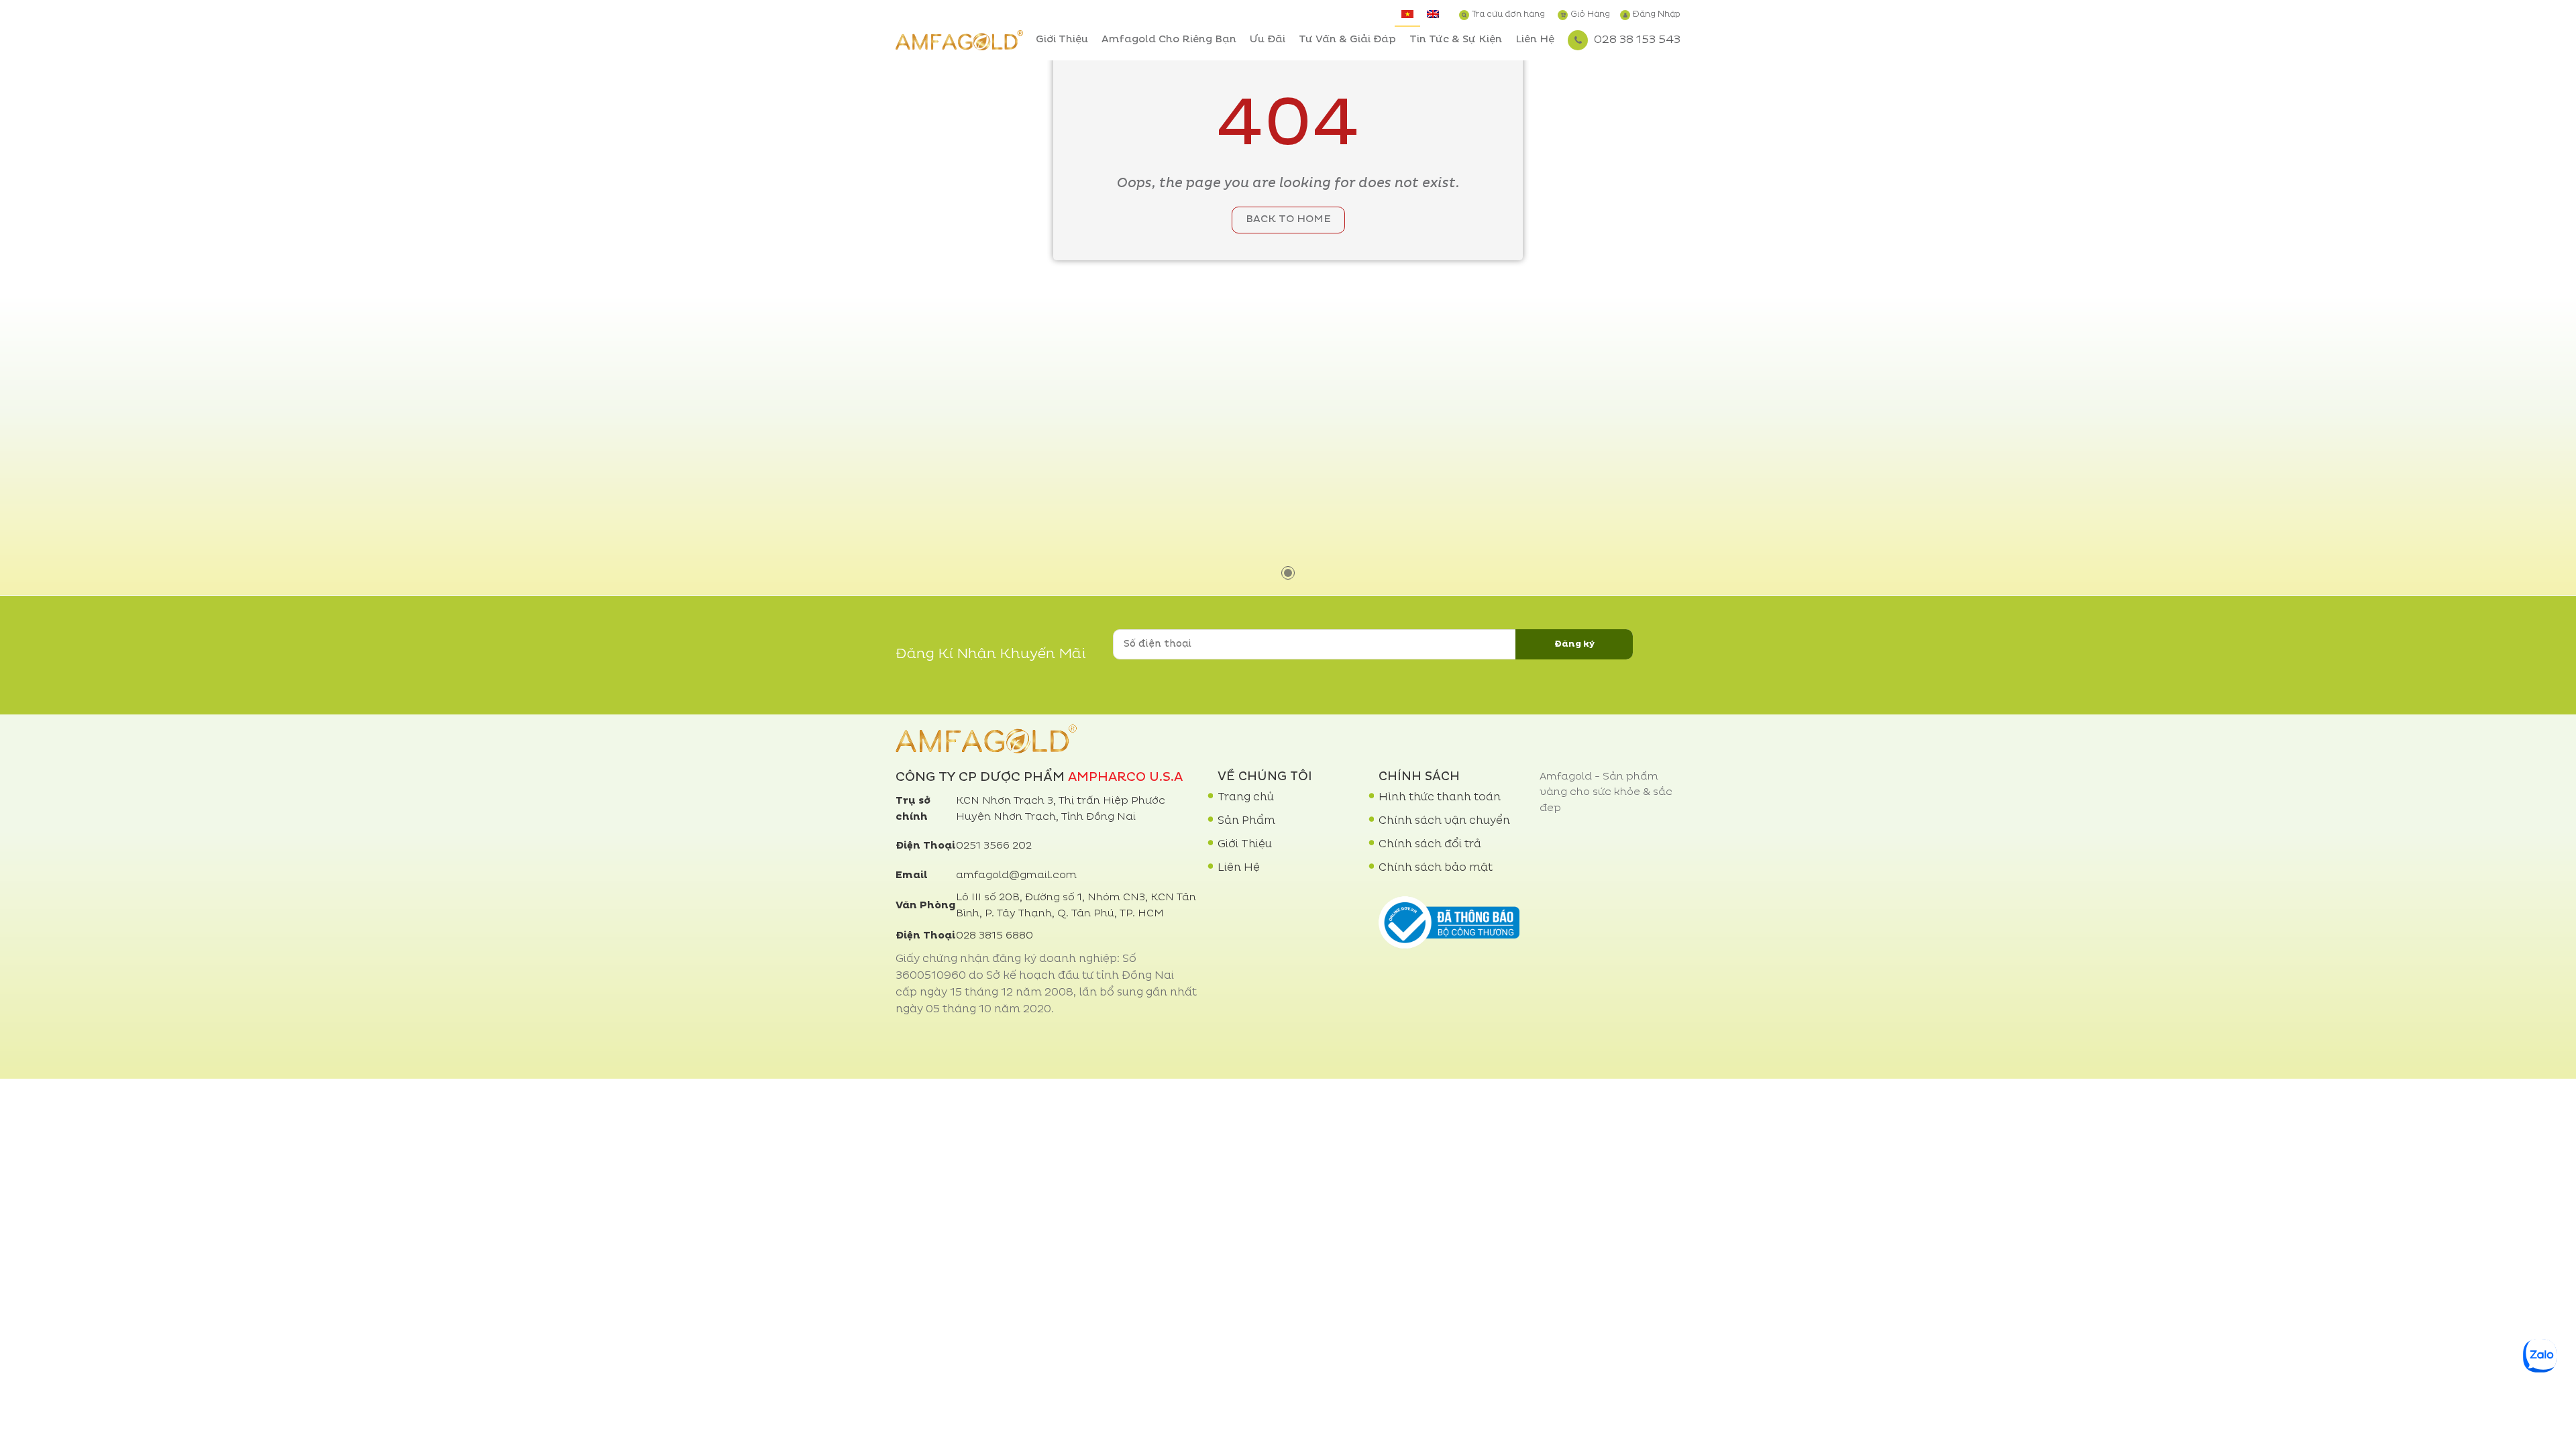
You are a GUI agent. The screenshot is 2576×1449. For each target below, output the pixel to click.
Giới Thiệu (1062, 40)
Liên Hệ (1535, 40)
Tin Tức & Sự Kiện (1456, 40)
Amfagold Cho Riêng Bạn (1169, 40)
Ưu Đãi (1268, 40)
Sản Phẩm (1246, 821)
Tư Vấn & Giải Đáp (1347, 40)
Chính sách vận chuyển (1444, 821)
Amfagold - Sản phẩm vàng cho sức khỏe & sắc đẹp (1606, 793)
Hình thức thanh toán (1440, 798)
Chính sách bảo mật (1436, 868)
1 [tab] (1288, 573)
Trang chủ (1246, 798)
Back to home (1288, 220)
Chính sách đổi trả (1430, 845)
